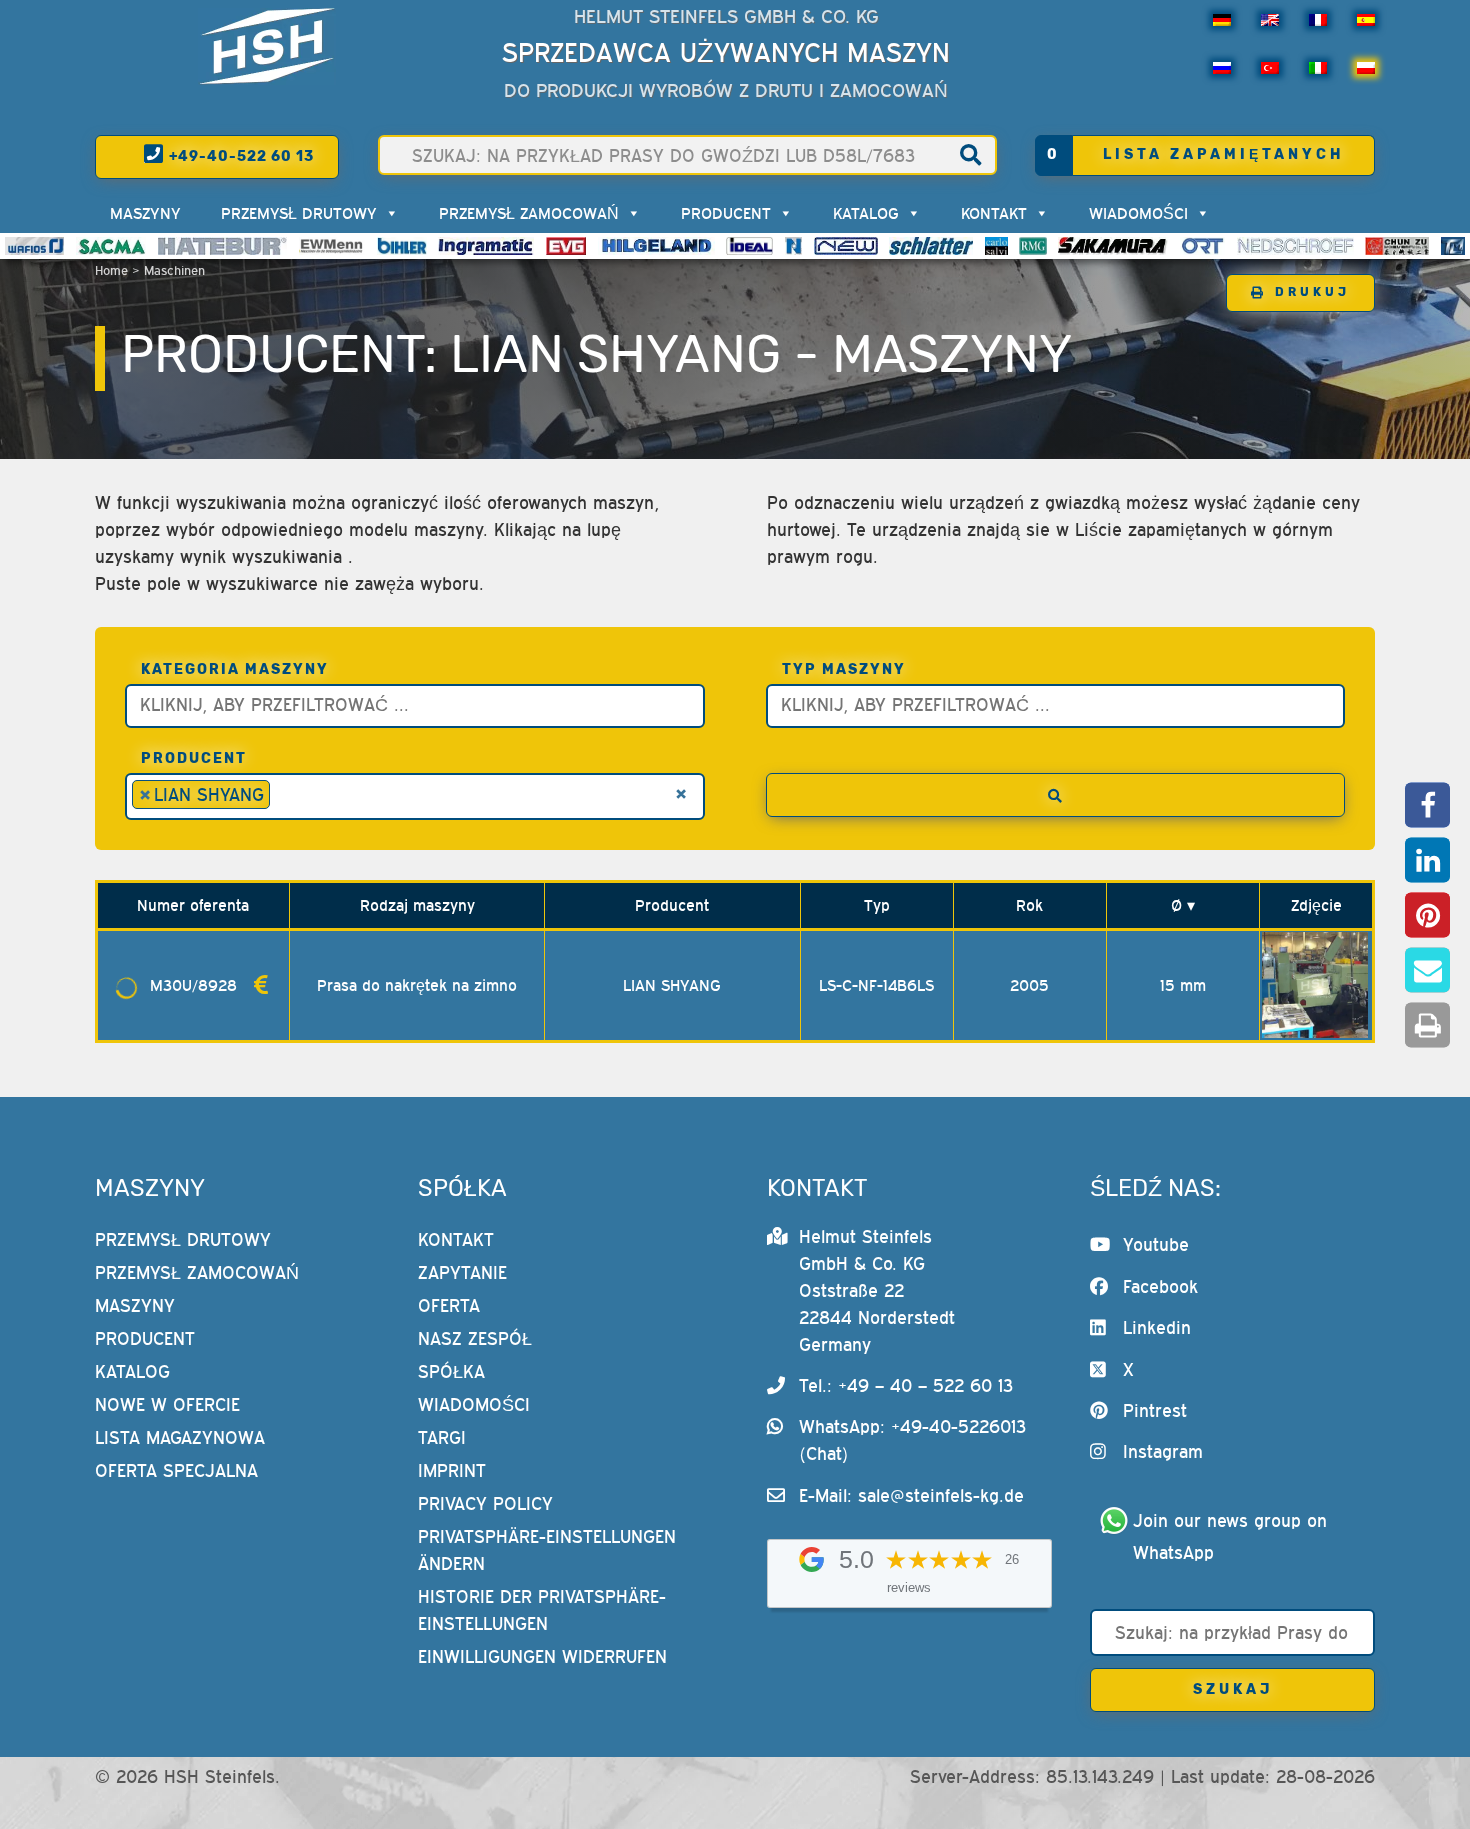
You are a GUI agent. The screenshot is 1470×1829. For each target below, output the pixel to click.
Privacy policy (485, 1503)
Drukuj (1312, 292)
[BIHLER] (402, 246)
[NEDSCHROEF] (1295, 246)
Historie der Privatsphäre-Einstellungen (542, 1610)
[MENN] (332, 246)
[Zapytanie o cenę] (261, 985)
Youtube (1156, 1244)
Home (111, 270)
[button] (1427, 804)
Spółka (451, 1371)
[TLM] (1453, 246)
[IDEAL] (749, 246)
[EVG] (566, 246)
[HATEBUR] (222, 246)
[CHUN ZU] (1397, 246)
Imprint (452, 1470)
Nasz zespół (475, 1338)
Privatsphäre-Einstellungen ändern (547, 1550)
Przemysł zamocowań (529, 213)
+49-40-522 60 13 (239, 156)
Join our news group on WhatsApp (1233, 1536)
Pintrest (1155, 1410)
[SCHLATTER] (931, 246)
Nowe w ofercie (167, 1404)
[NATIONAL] (794, 246)
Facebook (1160, 1286)
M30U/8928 (193, 985)
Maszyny (145, 213)
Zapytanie (462, 1272)
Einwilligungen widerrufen (542, 1656)
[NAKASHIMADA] (846, 246)
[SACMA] (111, 246)
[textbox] (420, 703)
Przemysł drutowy (299, 213)
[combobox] (415, 706)
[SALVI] (996, 246)
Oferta (449, 1305)
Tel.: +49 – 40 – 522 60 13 (906, 1385)
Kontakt (994, 213)
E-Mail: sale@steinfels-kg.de (911, 1495)
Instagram (1163, 1451)
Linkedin (1157, 1327)
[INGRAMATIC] (486, 246)
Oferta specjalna (176, 1470)
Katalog (866, 213)
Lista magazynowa (180, 1437)
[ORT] (1202, 246)
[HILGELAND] (656, 246)
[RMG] (1033, 246)
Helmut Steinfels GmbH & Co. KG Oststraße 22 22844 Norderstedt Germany (877, 1290)
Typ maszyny (844, 669)
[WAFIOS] (34, 246)
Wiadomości (1138, 213)
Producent (726, 213)
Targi (442, 1437)
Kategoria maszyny (235, 669)
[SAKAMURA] (1113, 246)
